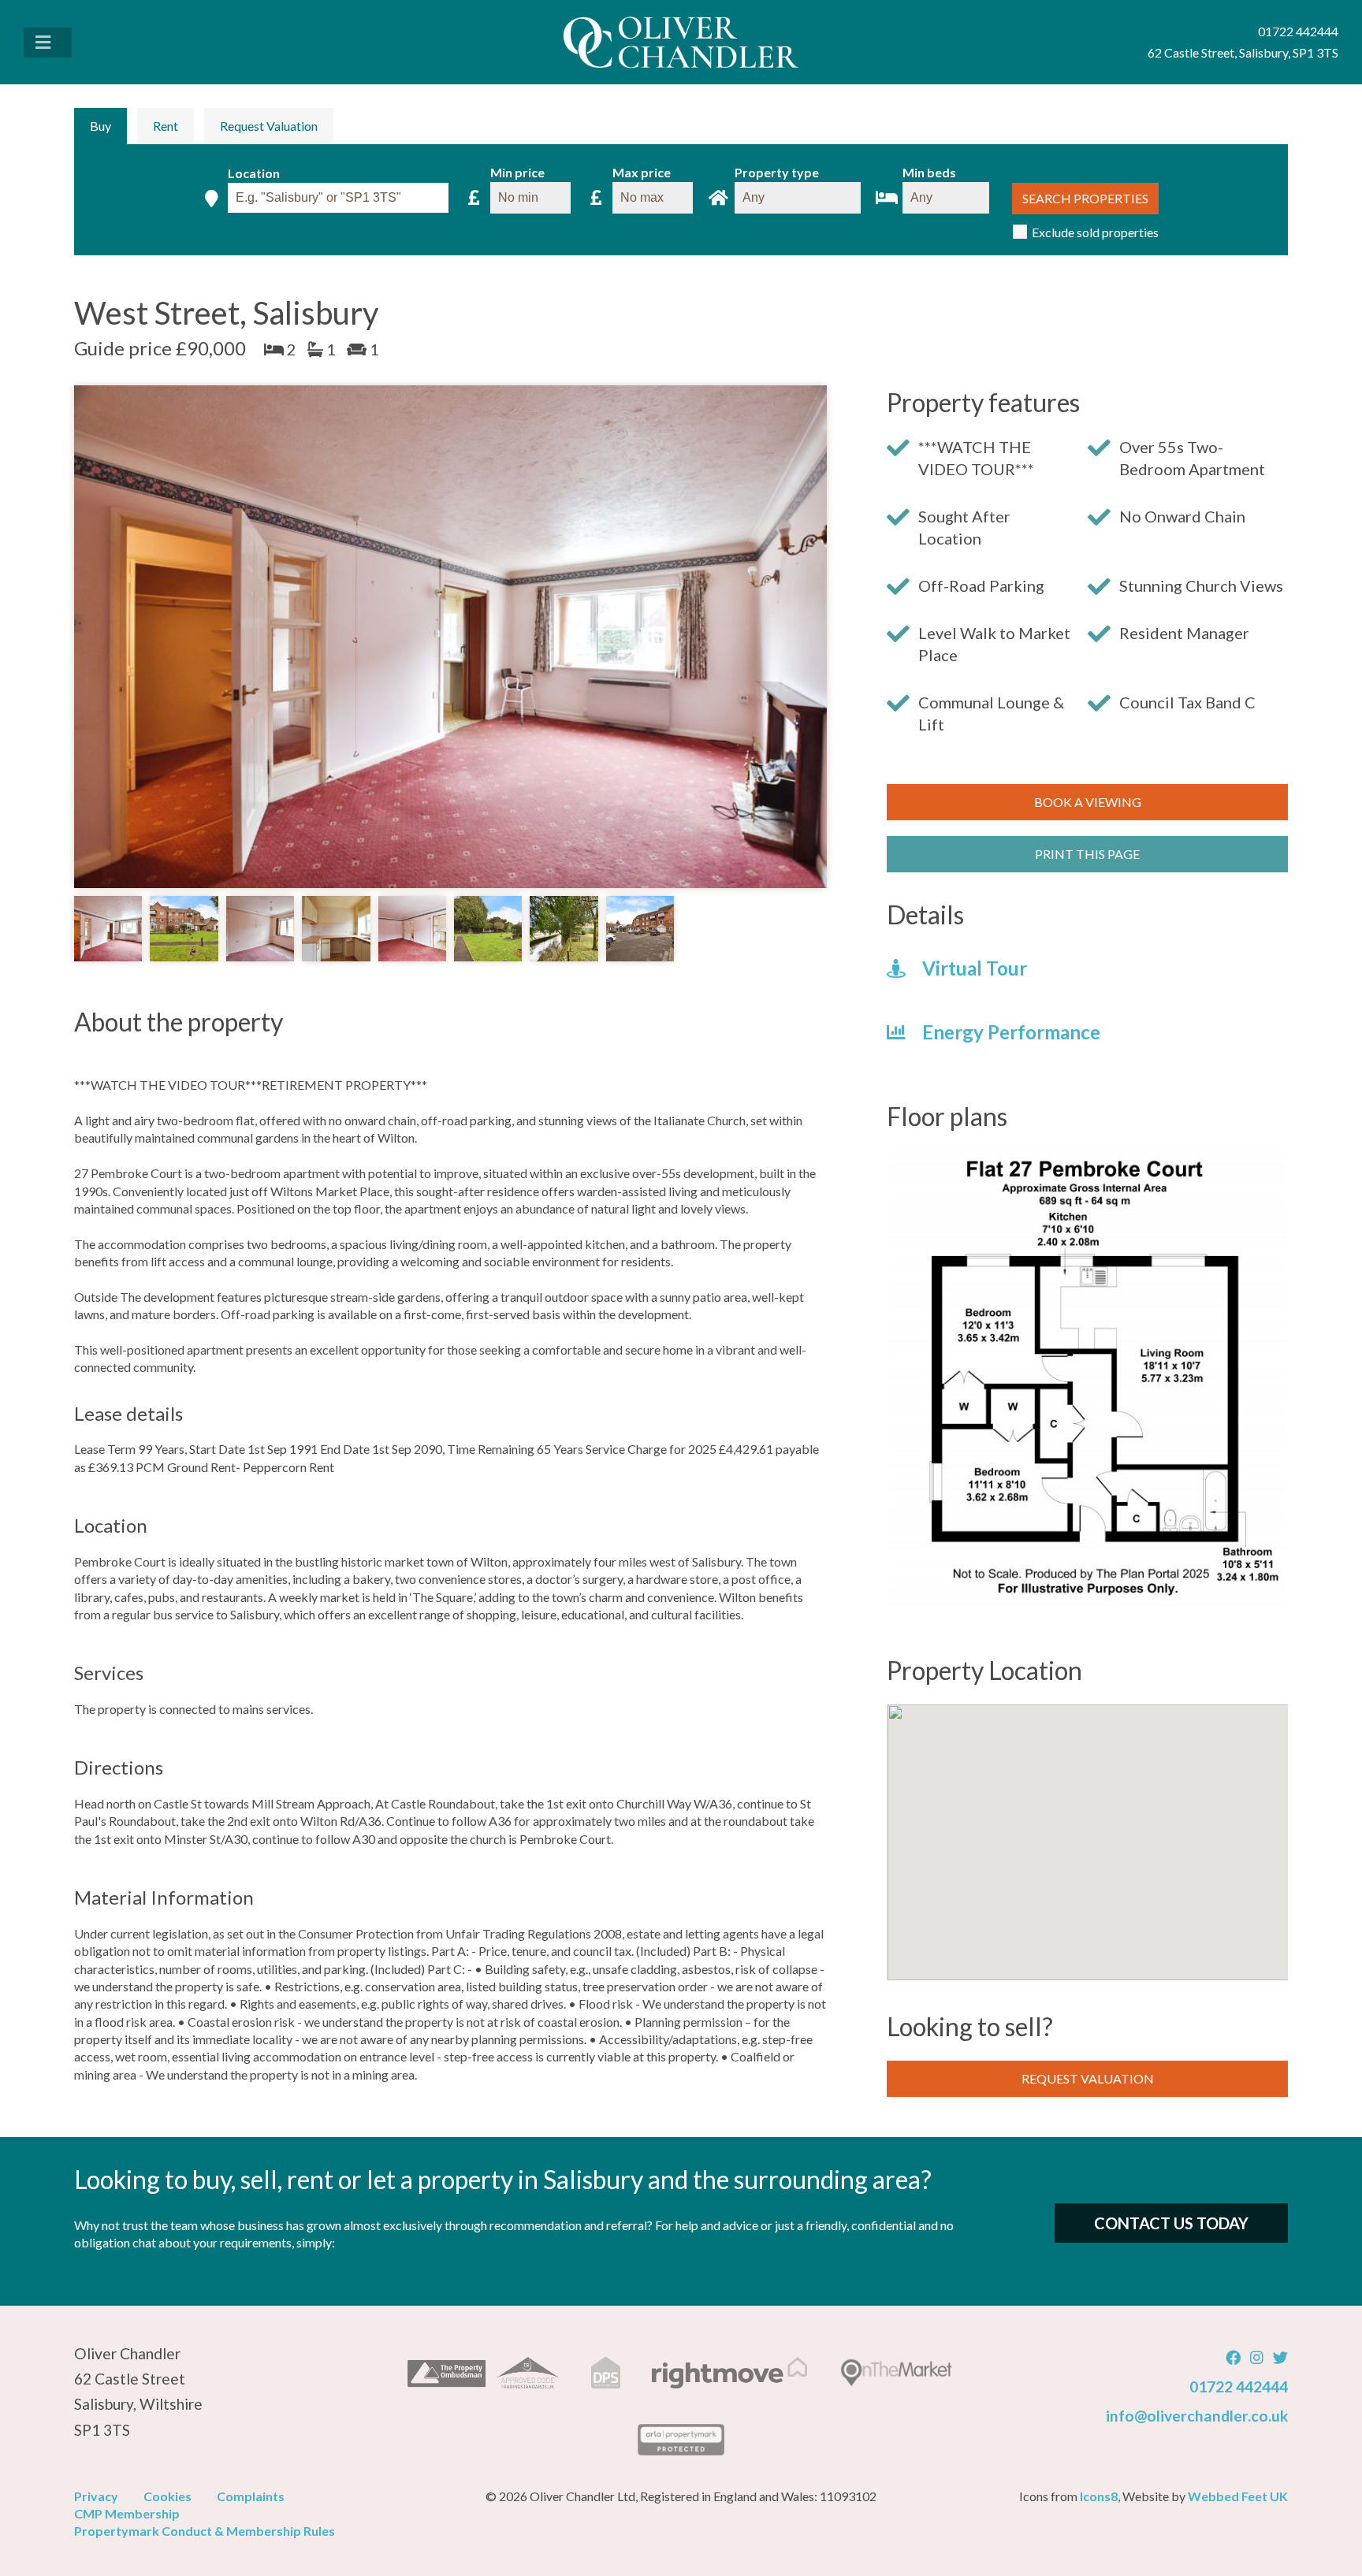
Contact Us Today (1171, 2223)
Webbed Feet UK (1238, 2496)
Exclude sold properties (1095, 232)
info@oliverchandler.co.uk (1197, 2416)
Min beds (929, 173)
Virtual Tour (973, 968)
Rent (166, 126)
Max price (642, 173)
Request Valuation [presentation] (269, 126)
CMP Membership (127, 2513)
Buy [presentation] (100, 126)
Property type (777, 173)
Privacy (96, 2496)
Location (254, 174)
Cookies (167, 2496)
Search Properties (1085, 198)
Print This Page (1087, 854)
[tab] (100, 126)
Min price (517, 173)
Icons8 (1099, 2496)
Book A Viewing (1088, 802)
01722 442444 (1239, 2386)
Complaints (251, 2496)
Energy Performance (1009, 1032)
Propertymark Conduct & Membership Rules (205, 2531)
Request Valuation (1088, 2078)
